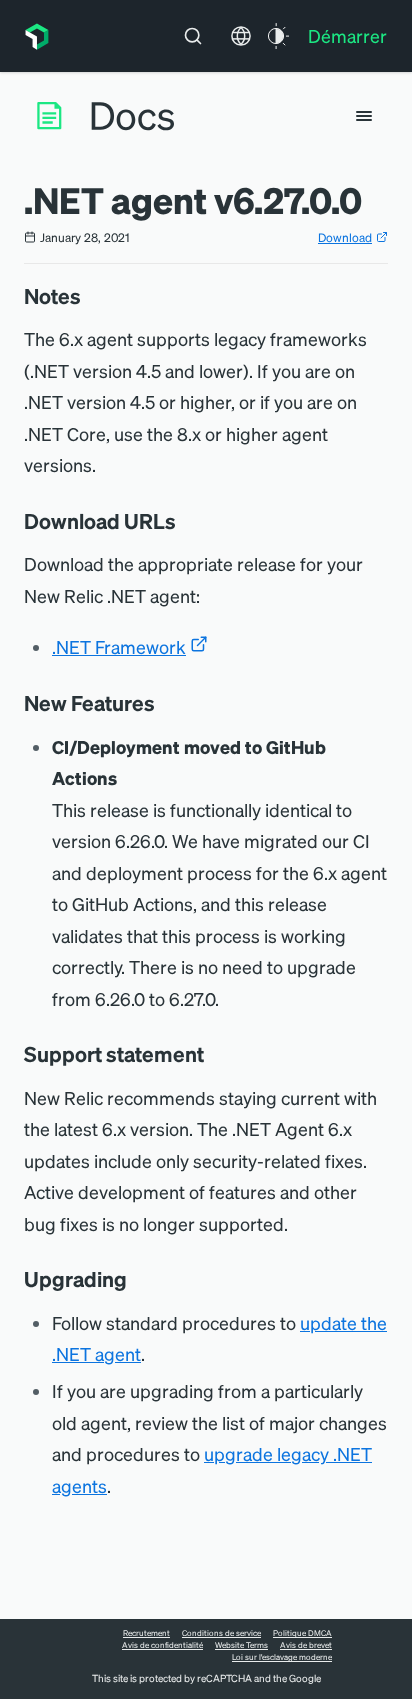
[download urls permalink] (186, 521)
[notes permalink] (91, 296)
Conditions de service (221, 1633)
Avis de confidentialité (162, 1645)
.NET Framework (119, 646)
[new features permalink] (165, 703)
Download (345, 237)
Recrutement (146, 1633)
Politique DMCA (302, 1633)
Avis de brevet (306, 1645)
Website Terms (241, 1645)
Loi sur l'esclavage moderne (282, 1657)
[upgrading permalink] (137, 1279)
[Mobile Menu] (364, 116)
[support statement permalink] (214, 1054)
